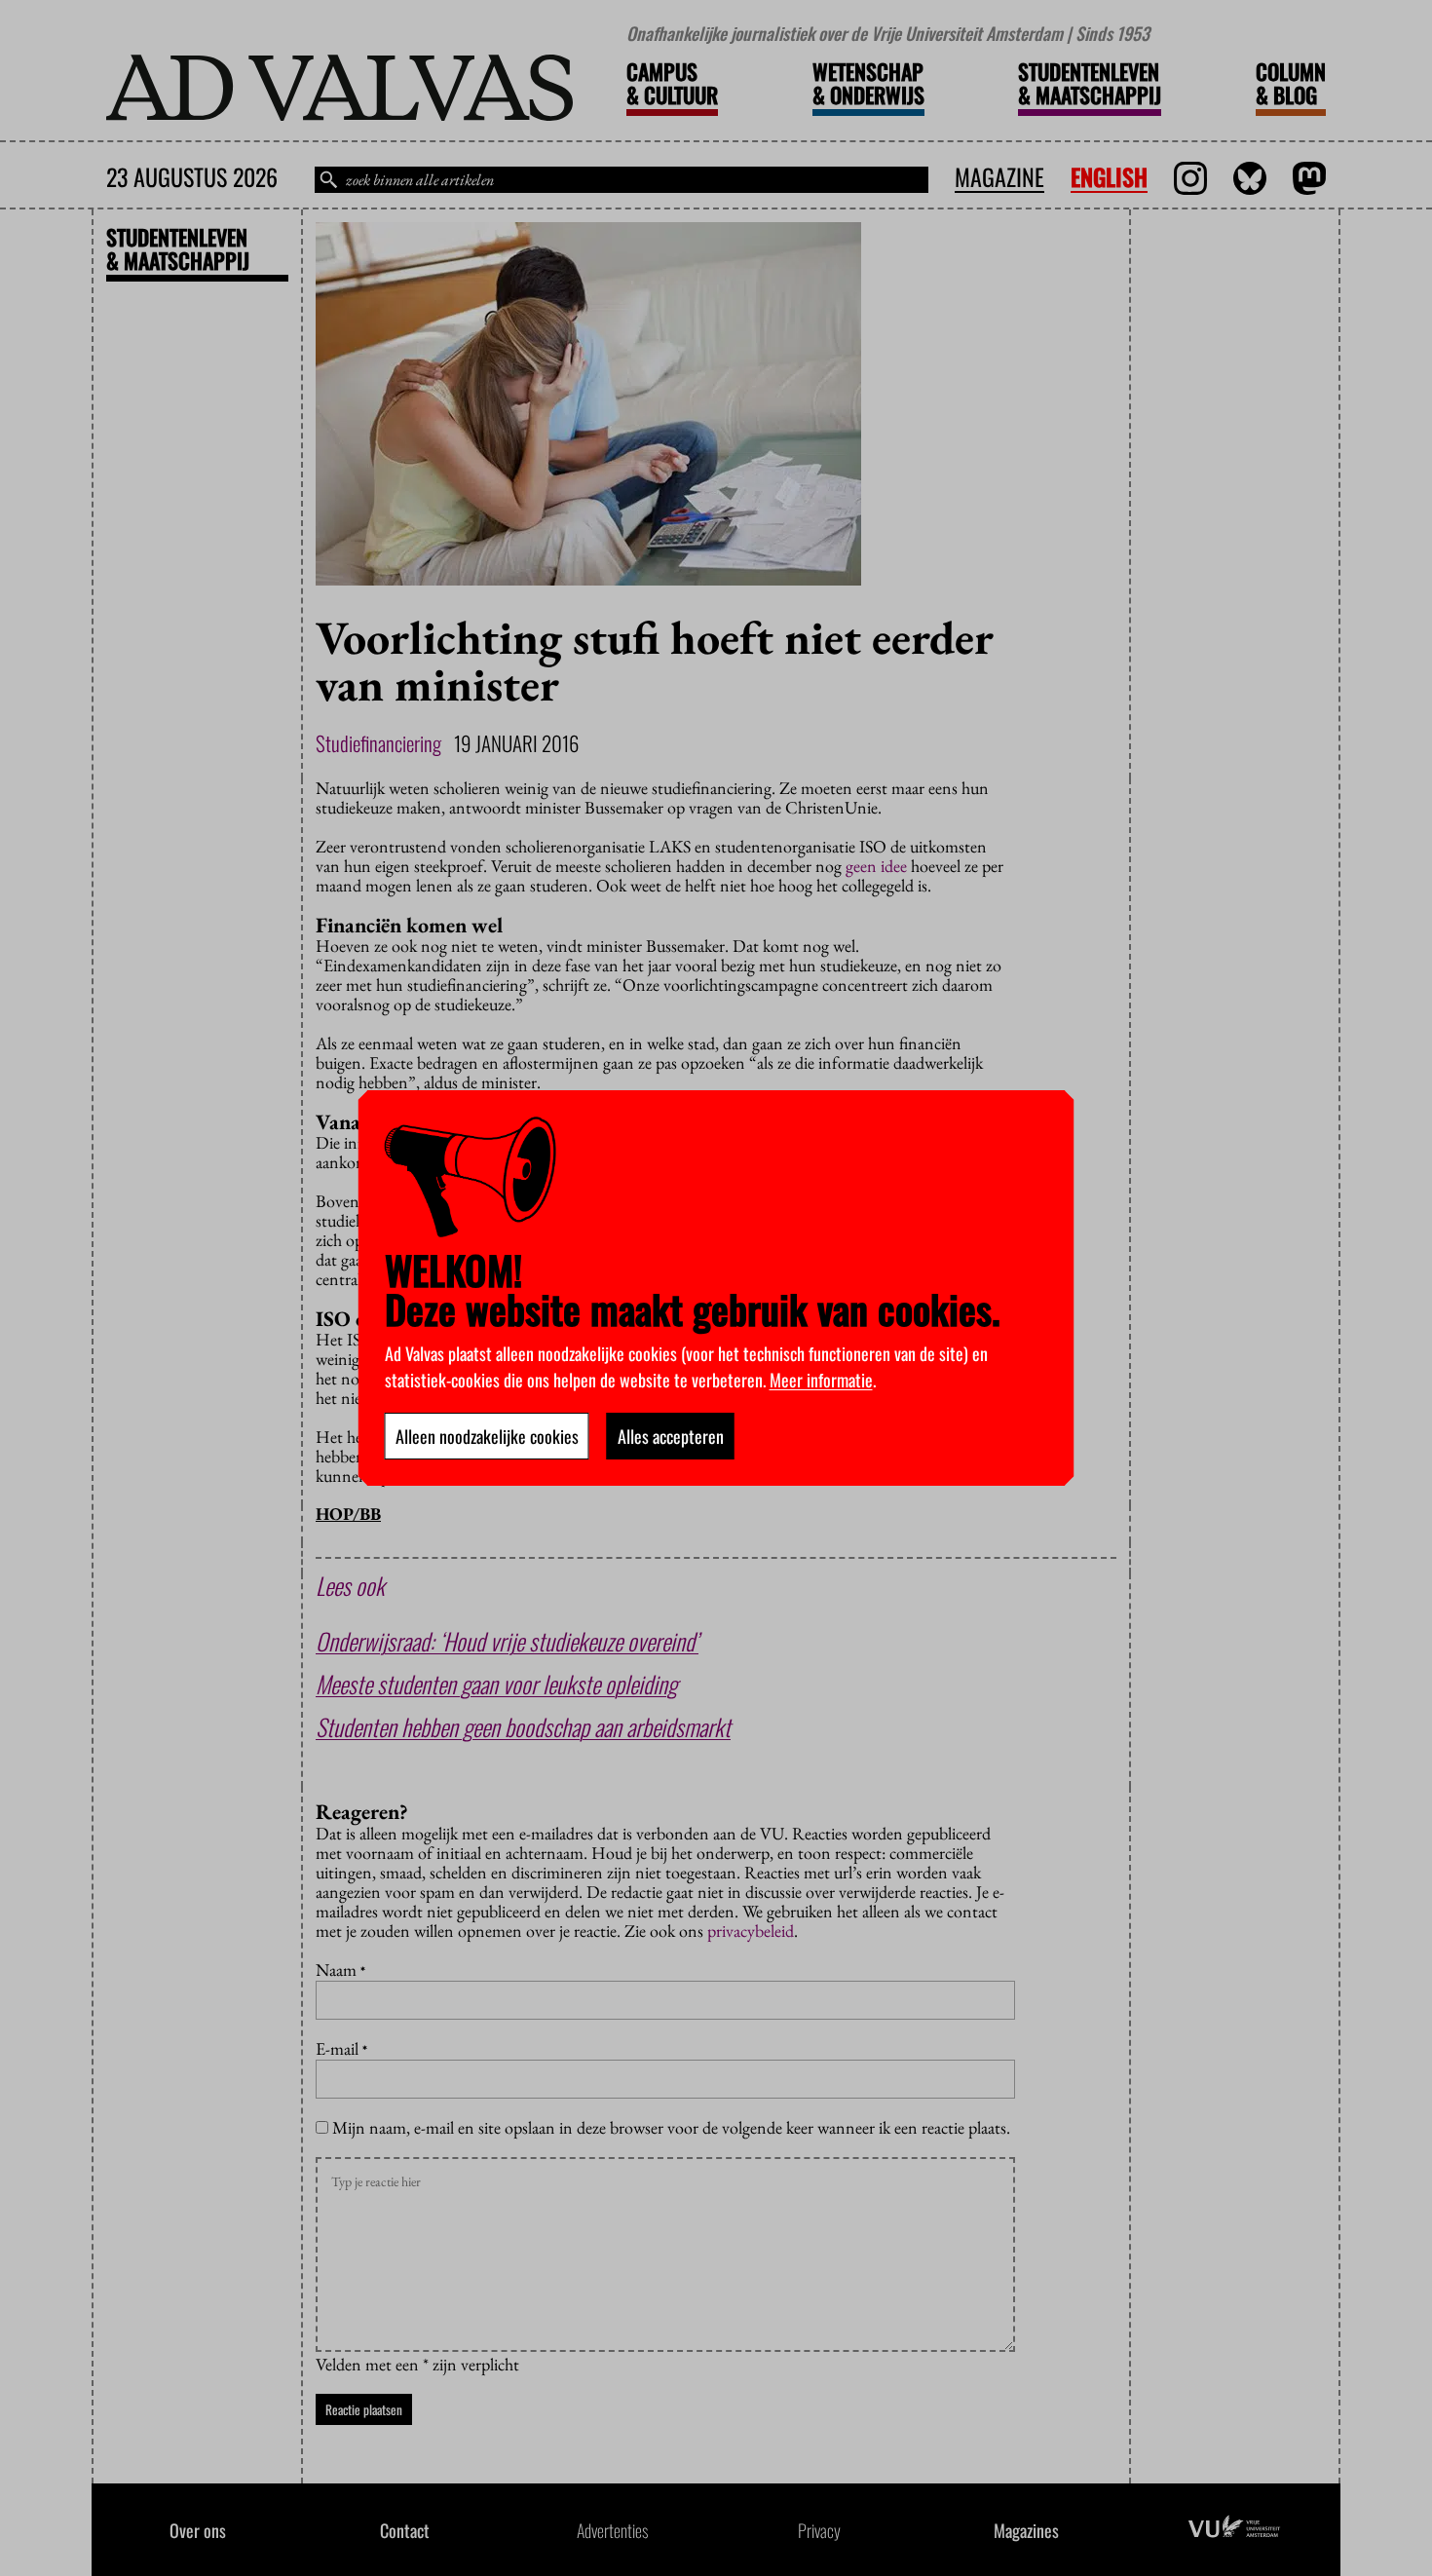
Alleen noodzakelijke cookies (487, 1436)
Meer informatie (821, 1380)
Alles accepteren (671, 1436)
